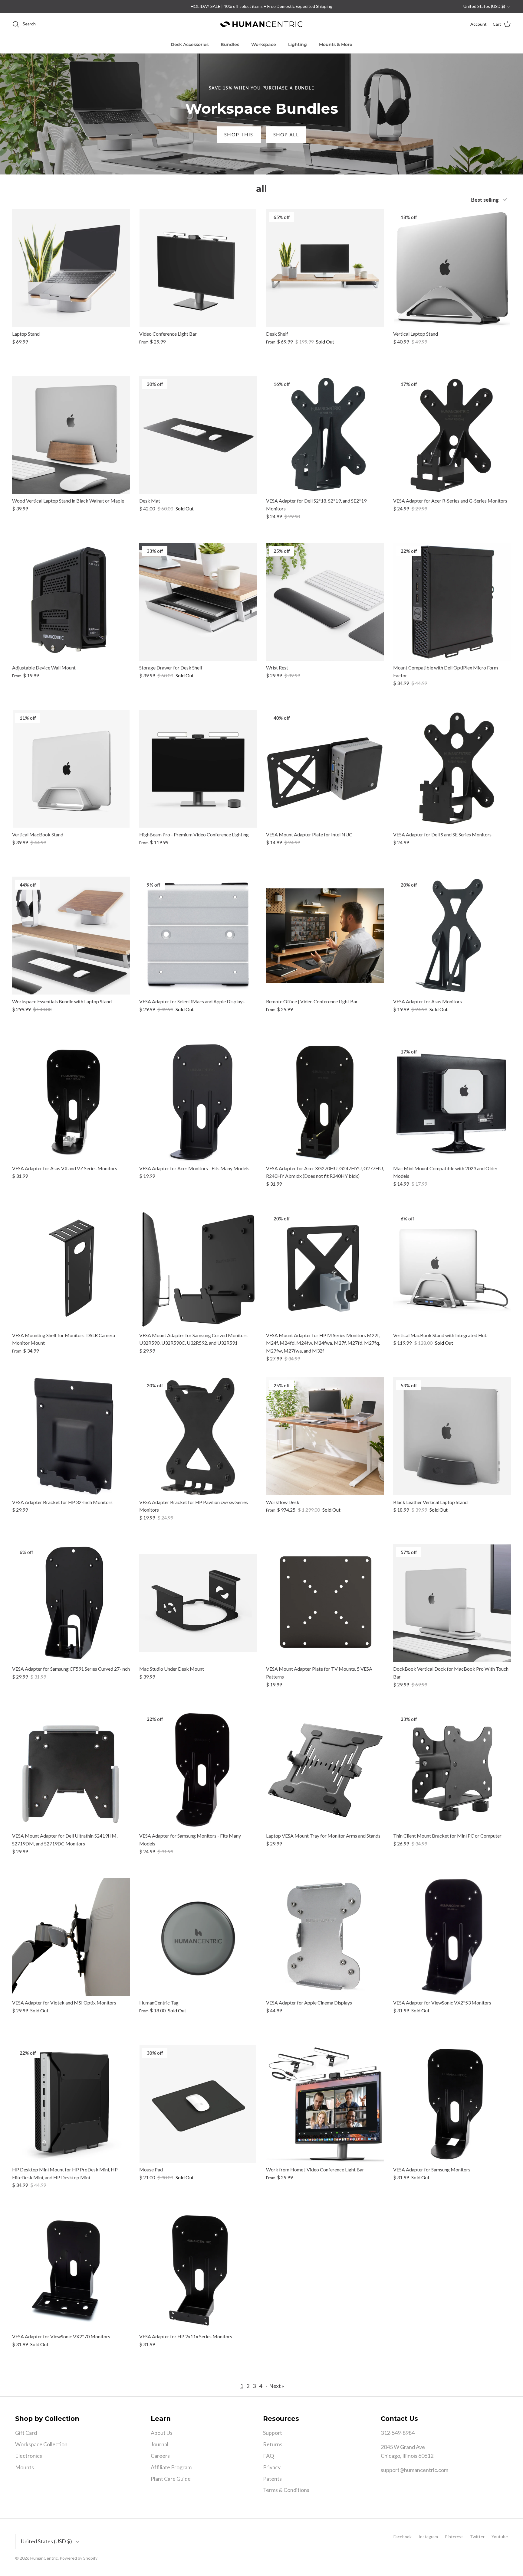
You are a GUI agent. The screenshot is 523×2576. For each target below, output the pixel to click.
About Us (162, 2433)
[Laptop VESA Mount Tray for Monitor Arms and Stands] (325, 1770)
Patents (272, 2479)
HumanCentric (44, 2558)
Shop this (239, 134)
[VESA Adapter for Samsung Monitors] (452, 2104)
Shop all (286, 134)
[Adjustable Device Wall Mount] (71, 602)
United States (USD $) (484, 6)
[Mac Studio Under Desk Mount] (198, 1603)
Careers (160, 2456)
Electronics (29, 2456)
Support (273, 2433)
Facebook (403, 2537)
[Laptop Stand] (71, 268)
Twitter (477, 2537)
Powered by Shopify (79, 2558)
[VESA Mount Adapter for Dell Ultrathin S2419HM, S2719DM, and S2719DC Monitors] (71, 1770)
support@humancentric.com (414, 2470)
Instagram (428, 2537)
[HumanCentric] (261, 24)
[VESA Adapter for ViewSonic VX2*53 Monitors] (452, 1937)
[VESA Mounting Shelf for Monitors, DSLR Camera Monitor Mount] (71, 1269)
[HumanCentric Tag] (198, 1937)
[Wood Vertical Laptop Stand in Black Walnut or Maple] (71, 435)
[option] (261, 114)
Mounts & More (336, 44)
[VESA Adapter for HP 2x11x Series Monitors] (198, 2271)
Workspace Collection (41, 2444)
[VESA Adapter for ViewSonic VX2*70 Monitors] (71, 2271)
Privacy (272, 2467)
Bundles (230, 44)
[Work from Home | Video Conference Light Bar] (325, 2104)
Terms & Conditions (286, 2490)
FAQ (268, 2456)
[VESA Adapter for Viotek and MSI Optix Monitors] (71, 1937)
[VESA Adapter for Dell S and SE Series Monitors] (452, 769)
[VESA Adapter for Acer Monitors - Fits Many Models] (198, 1102)
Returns (273, 2444)
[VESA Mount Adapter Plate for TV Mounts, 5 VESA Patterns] (325, 1603)
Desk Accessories (190, 44)
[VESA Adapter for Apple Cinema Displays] (325, 1937)
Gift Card (26, 2433)
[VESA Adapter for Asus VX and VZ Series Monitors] (71, 1102)
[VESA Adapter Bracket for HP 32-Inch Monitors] (71, 1436)
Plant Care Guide (171, 2479)
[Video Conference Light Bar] (198, 268)
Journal (160, 2444)
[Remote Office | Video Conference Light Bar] (325, 936)
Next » (277, 2386)
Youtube (500, 2537)
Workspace (264, 44)
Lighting (298, 44)
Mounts (25, 2467)
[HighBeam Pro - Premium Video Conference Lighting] (198, 769)
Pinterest (454, 2537)
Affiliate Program (171, 2467)
